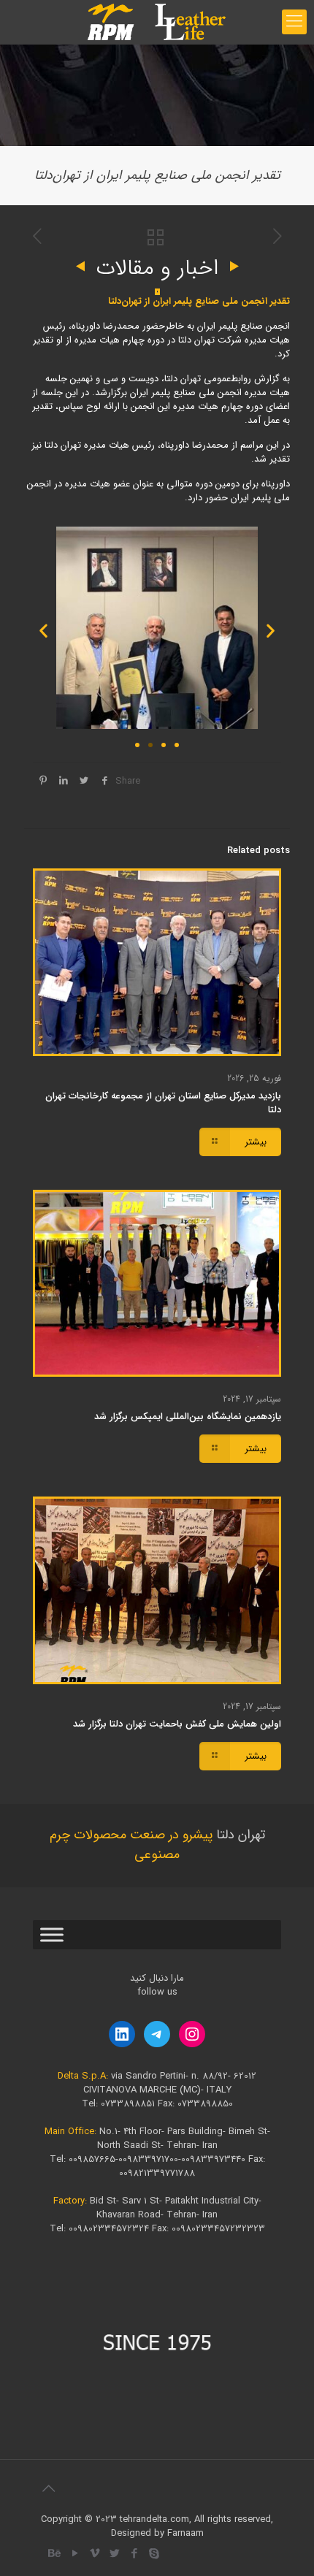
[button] (43, 630)
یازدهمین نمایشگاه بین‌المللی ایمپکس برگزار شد (188, 1417)
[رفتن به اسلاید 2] (150, 745)
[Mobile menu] (294, 22)
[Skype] (154, 2554)
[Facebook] (134, 2554)
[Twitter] (114, 2554)
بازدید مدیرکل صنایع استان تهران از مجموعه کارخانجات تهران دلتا (163, 1103)
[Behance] (55, 2554)
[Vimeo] (95, 2554)
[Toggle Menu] (52, 1934)
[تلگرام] (157, 2034)
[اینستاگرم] (192, 2034)
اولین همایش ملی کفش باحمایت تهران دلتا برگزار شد (177, 1724)
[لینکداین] (122, 2034)
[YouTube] (75, 2554)
